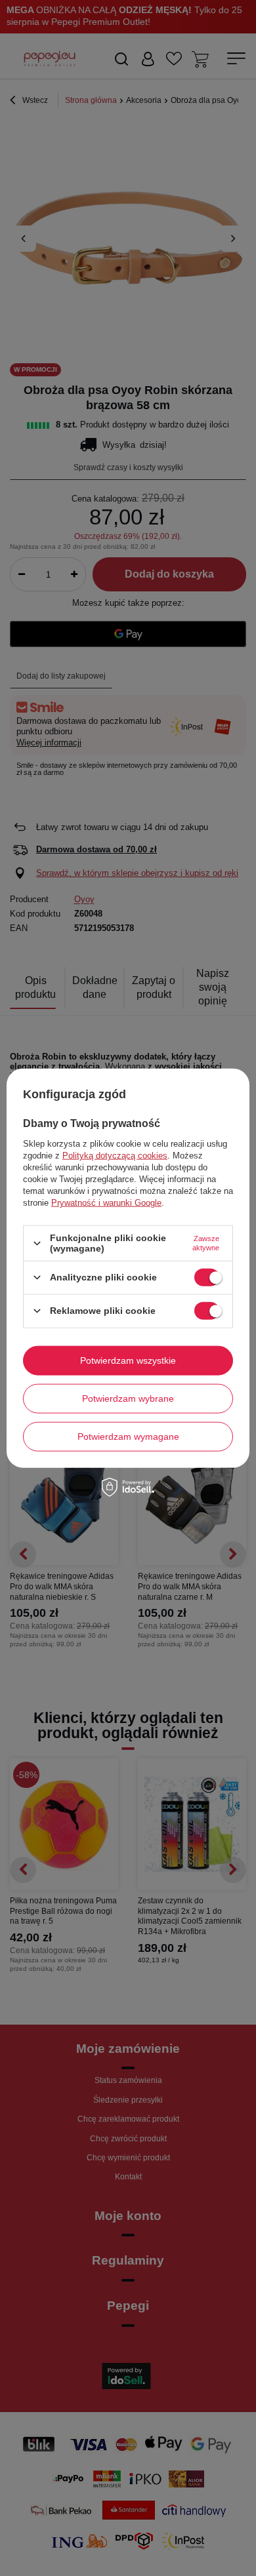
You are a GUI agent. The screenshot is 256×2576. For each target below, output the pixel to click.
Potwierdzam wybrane (128, 1398)
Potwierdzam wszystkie (128, 1360)
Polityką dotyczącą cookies (115, 1156)
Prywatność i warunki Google (106, 1203)
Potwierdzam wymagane (128, 1437)
